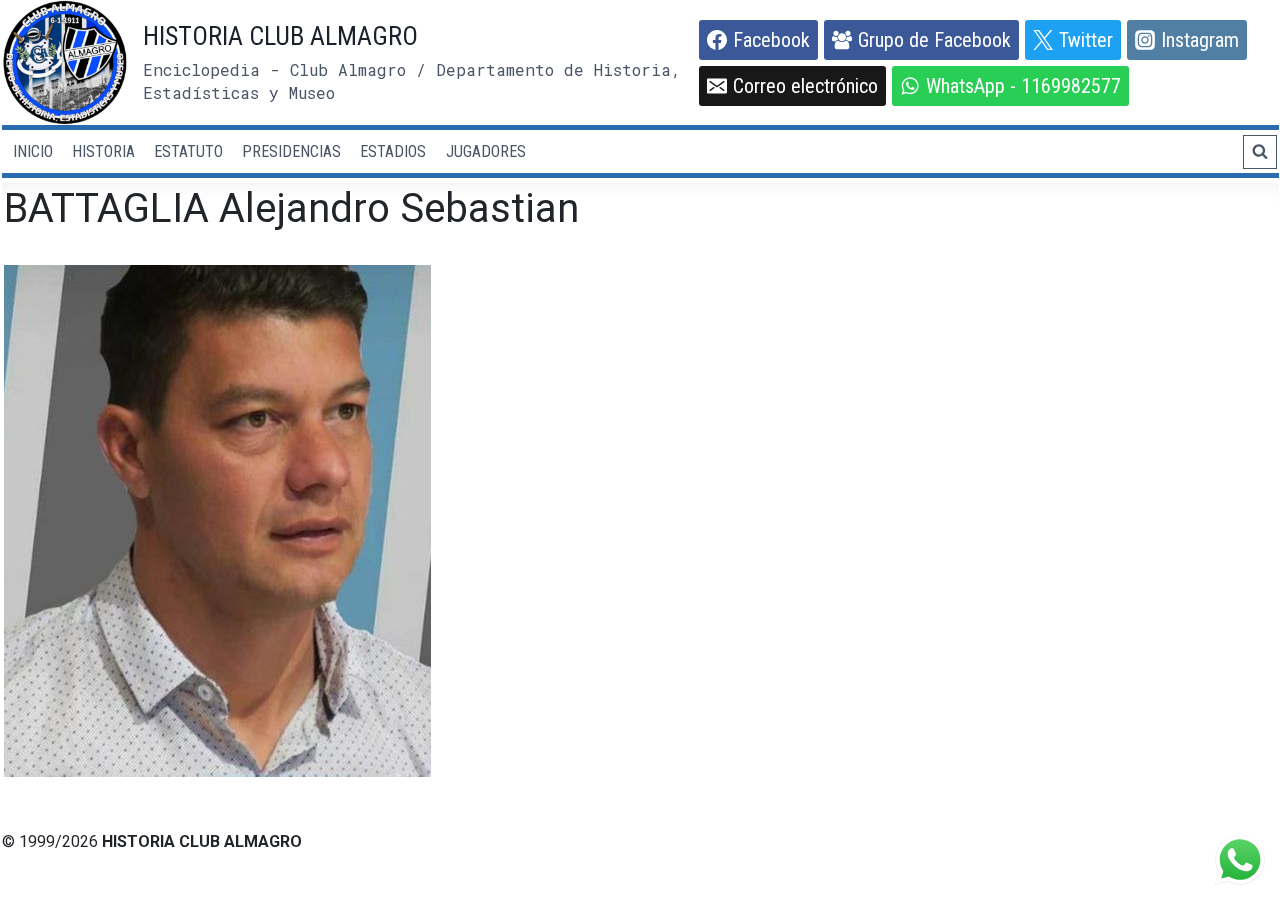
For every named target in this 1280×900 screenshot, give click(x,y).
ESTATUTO (188, 151)
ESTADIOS (393, 151)
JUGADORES (486, 151)
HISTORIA (103, 151)
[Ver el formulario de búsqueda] (1260, 152)
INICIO (33, 151)
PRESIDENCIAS (291, 151)
